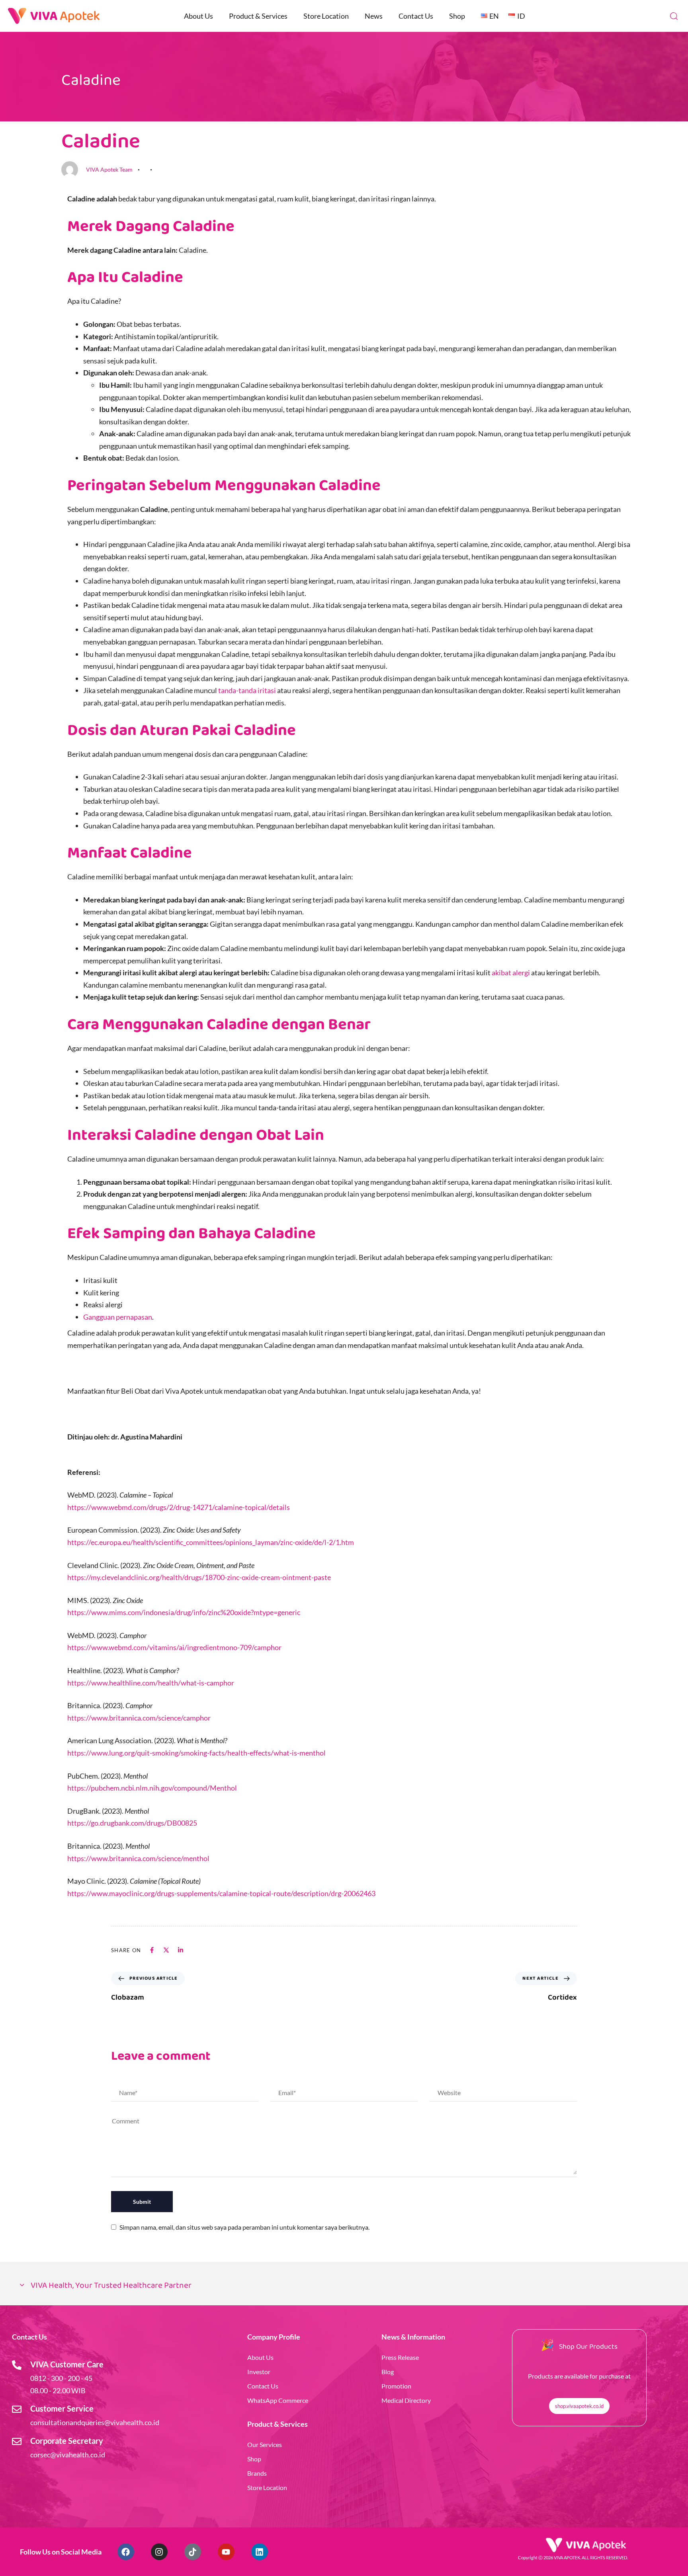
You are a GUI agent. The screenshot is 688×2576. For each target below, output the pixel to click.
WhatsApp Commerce (278, 2400)
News (374, 16)
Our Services (265, 2444)
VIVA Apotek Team (109, 169)
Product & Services (258, 16)
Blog (388, 2372)
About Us (198, 16)
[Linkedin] (260, 2552)
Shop (457, 16)
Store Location (326, 16)
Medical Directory (406, 2400)
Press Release (400, 2357)
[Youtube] (226, 2552)
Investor (259, 2372)
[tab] (344, 2286)
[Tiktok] (193, 2552)
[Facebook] (126, 2552)
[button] (674, 16)
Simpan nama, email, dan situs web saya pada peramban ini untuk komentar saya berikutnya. (244, 2227)
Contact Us (416, 16)
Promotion (396, 2386)
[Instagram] (159, 2552)
